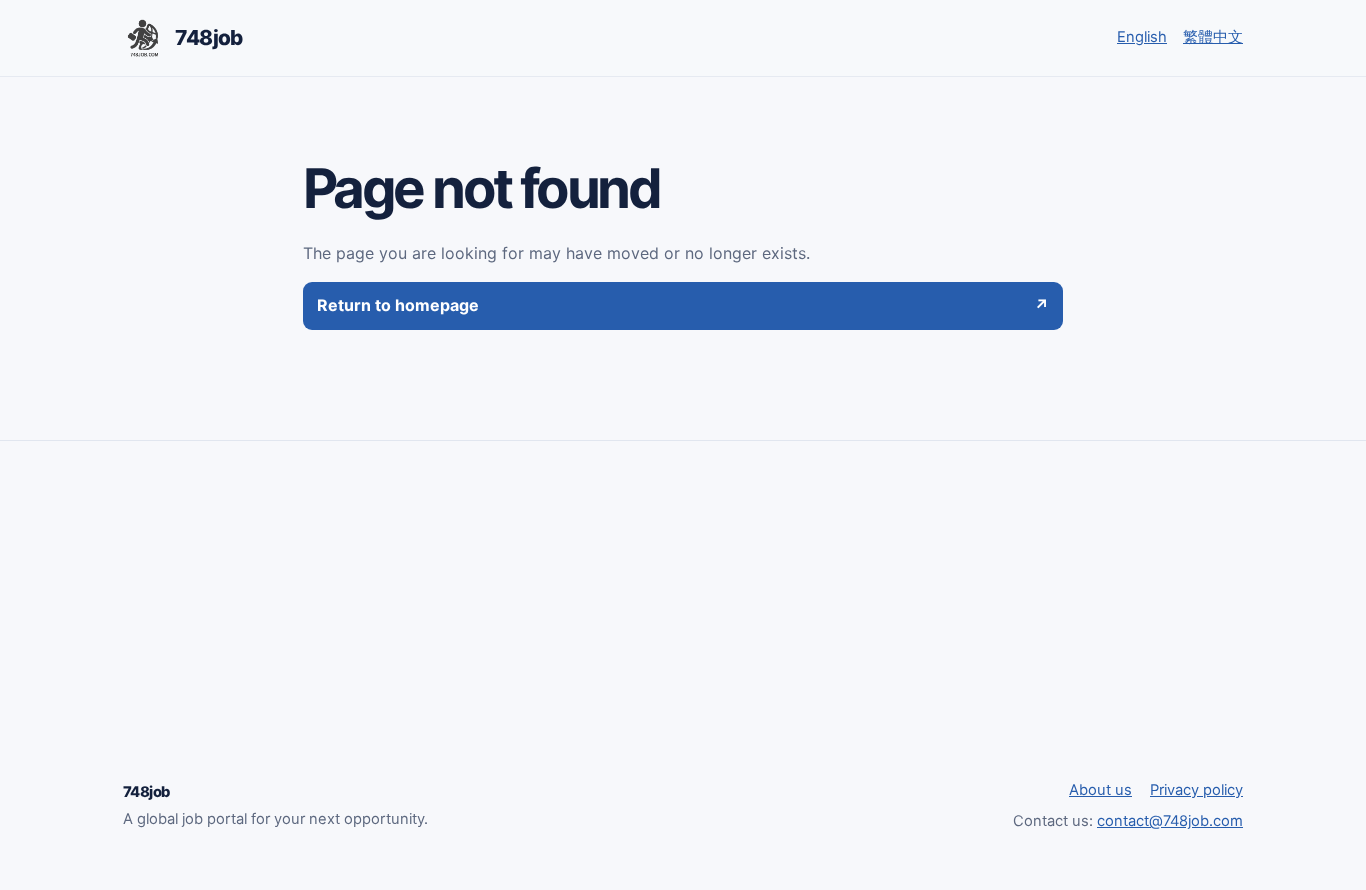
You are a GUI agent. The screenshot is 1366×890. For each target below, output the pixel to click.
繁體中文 (1213, 37)
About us (1100, 790)
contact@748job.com (1170, 821)
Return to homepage (683, 305)
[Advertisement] (683, 629)
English (1142, 37)
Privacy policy (1196, 790)
